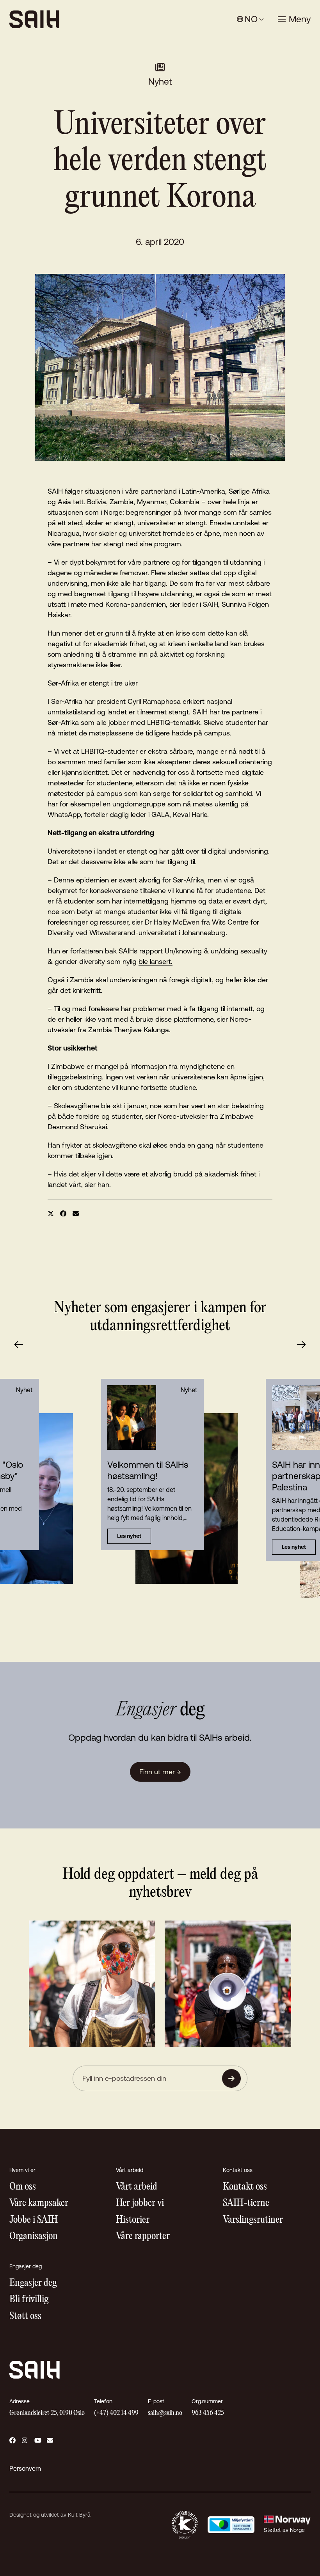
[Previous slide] (19, 1345)
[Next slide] (301, 1345)
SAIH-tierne (246, 2203)
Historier (133, 2220)
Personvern (25, 2468)
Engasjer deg (33, 2283)
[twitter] (51, 1214)
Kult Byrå (79, 2515)
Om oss (23, 2187)
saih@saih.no (165, 2413)
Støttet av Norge (284, 2530)
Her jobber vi (140, 2203)
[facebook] (63, 1214)
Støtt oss (25, 2316)
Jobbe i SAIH (34, 2220)
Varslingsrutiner (253, 2220)
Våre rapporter (143, 2237)
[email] (76, 1214)
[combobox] (250, 19)
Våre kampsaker (39, 2203)
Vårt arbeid (137, 2187)
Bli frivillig (29, 2300)
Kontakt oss (245, 2187)
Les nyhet (129, 1536)
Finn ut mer (160, 1772)
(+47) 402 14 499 (116, 2413)
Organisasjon (34, 2237)
